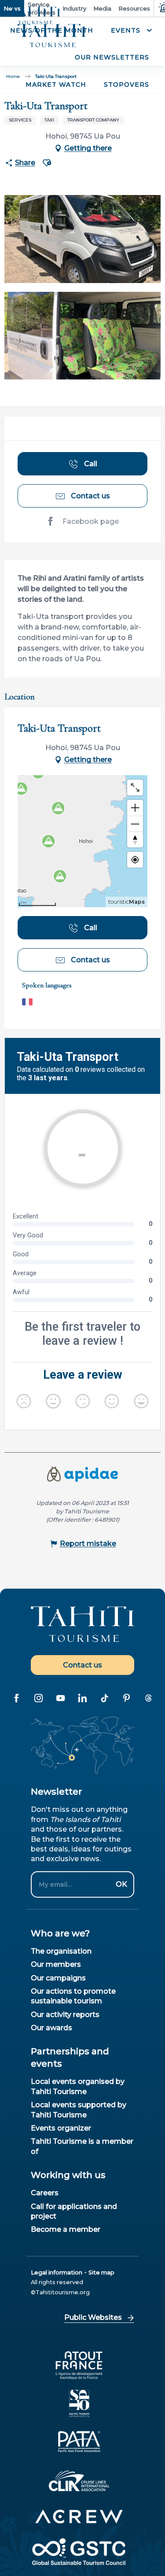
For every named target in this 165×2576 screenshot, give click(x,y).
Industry (74, 8)
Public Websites (93, 2317)
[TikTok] (105, 1698)
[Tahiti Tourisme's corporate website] (52, 36)
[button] (130, 31)
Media (102, 8)
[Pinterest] (127, 1698)
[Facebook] (17, 1698)
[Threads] (149, 1698)
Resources (134, 8)
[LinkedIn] (83, 1698)
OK (121, 1884)
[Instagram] (39, 1698)
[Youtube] (61, 1698)
